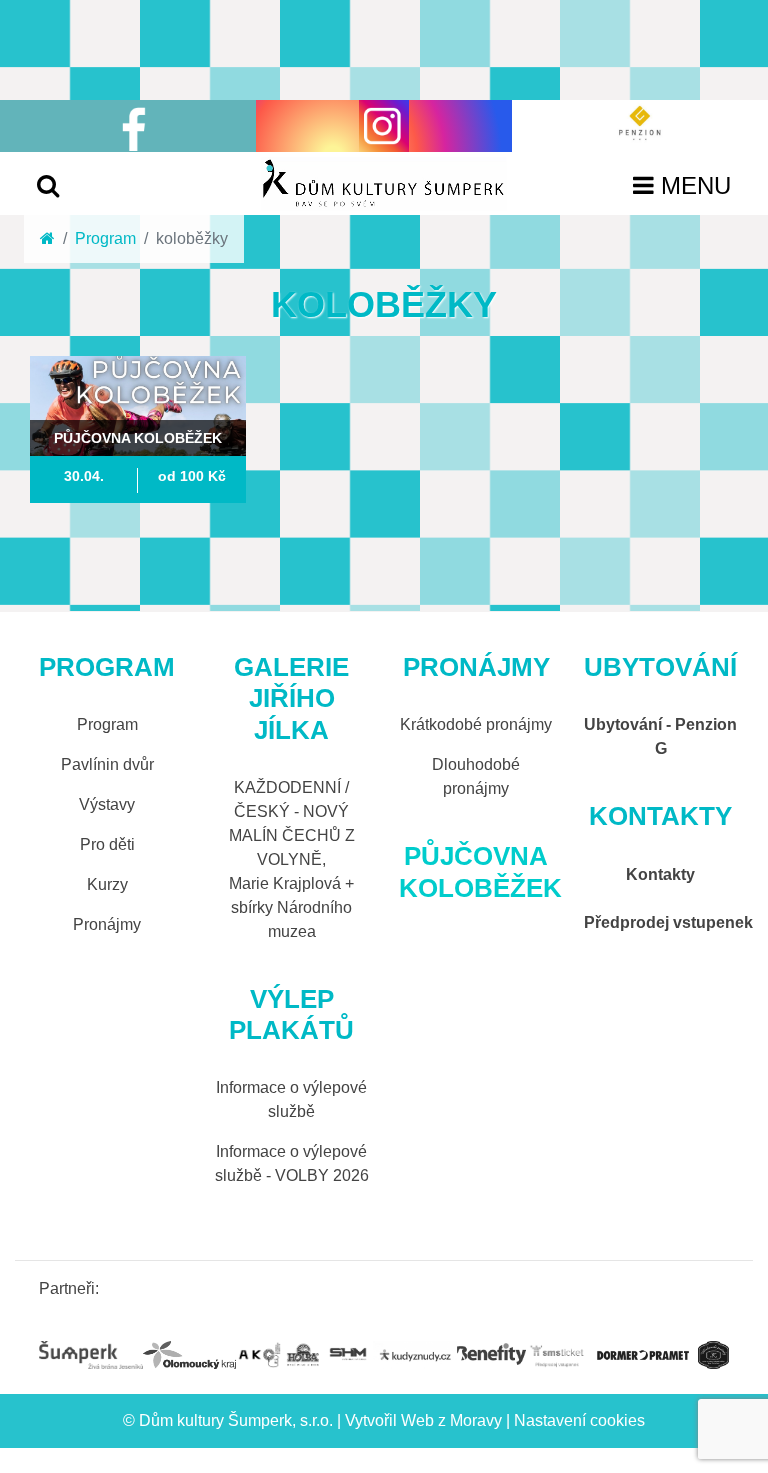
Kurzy (107, 884)
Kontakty (660, 874)
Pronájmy (107, 924)
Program (105, 238)
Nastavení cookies (579, 1420)
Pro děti (107, 844)
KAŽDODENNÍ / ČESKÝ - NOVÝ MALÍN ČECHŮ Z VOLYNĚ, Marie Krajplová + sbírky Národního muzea (292, 859)
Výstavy (107, 804)
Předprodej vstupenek (668, 922)
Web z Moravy (451, 1420)
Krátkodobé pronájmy (476, 724)
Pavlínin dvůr (107, 764)
